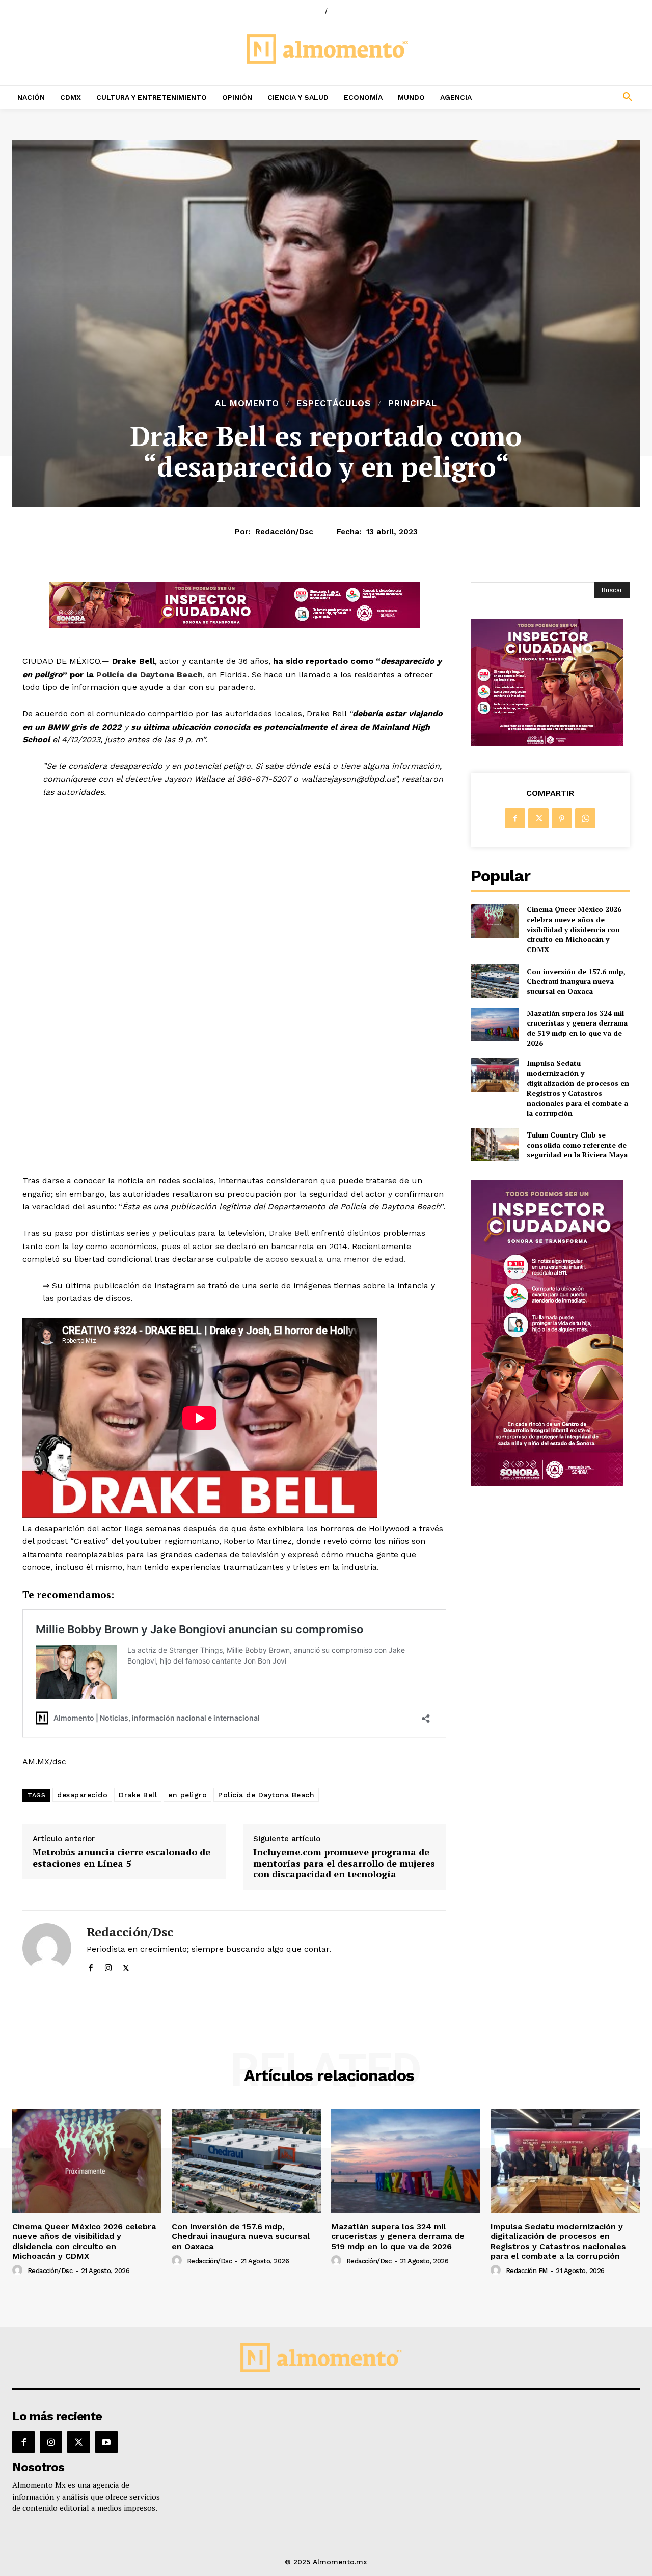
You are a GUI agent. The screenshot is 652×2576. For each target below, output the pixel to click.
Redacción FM (527, 2271)
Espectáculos (334, 404)
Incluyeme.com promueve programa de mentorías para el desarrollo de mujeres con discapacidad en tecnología (344, 1863)
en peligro (187, 1795)
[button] (570, 97)
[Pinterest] (562, 818)
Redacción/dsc (284, 532)
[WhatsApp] (585, 818)
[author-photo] (19, 2270)
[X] (126, 1966)
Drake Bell (289, 1233)
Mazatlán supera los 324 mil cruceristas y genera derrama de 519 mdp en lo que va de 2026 (577, 1028)
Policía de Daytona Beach (150, 674)
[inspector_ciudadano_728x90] (234, 625)
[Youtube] (106, 2442)
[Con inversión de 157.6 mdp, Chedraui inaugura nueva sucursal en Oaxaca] (494, 981)
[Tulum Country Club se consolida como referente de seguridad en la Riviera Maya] (494, 1145)
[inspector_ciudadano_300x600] (547, 1483)
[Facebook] (90, 1966)
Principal (413, 404)
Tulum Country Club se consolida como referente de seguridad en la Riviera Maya (577, 1145)
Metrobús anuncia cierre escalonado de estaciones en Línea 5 (121, 1858)
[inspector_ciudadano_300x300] (547, 743)
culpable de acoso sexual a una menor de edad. (314, 1259)
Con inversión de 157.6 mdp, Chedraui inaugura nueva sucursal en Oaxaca (576, 981)
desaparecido (82, 1795)
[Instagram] (108, 1966)
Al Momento (247, 404)
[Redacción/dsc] (47, 1948)
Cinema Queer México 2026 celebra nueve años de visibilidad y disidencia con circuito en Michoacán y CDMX (574, 929)
